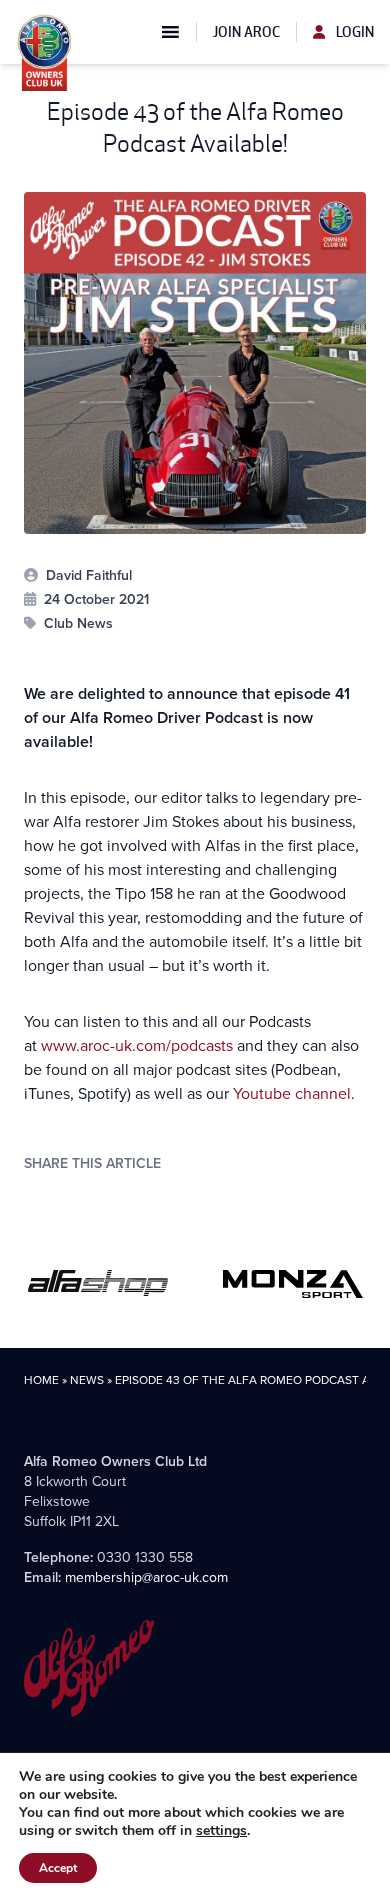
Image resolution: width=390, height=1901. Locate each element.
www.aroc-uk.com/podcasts (137, 1045)
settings (221, 1831)
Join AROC (246, 32)
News (87, 1380)
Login (353, 32)
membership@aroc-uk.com (146, 1577)
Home (41, 1380)
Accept (58, 1868)
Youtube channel (292, 1093)
